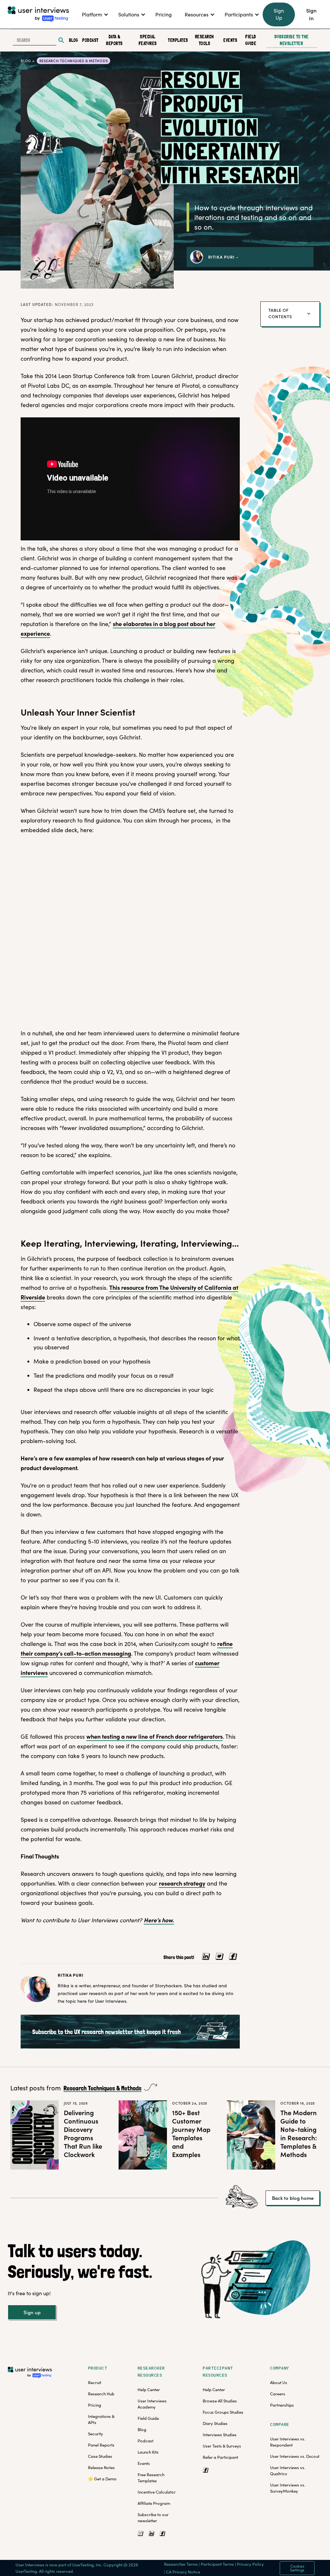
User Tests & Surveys (222, 2446)
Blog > (28, 61)
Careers (278, 2394)
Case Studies (100, 2456)
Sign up (32, 2312)
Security (96, 2434)
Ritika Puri (221, 257)
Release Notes (101, 2467)
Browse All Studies (220, 2401)
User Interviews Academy (152, 2404)
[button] (94, 14)
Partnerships (282, 2405)
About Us (279, 2382)
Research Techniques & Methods (102, 2089)
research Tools (204, 40)
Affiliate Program (154, 2503)
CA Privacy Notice (183, 2572)
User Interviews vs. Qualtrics (288, 2471)
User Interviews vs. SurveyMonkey (288, 2488)
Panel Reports (101, 2445)
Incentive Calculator (157, 2492)
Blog (73, 40)
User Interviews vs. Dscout (295, 2456)
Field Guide (251, 40)
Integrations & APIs (101, 2419)
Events (229, 40)
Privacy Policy (250, 2564)
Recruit (95, 2382)
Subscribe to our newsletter (153, 2518)
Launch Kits (148, 2452)
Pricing (95, 2405)
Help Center (149, 2390)
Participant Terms (217, 2564)
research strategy (182, 1883)
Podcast (89, 40)
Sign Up (279, 14)
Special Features (148, 40)
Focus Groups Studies (223, 2412)
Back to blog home (293, 2198)
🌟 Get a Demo (102, 2479)
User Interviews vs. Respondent (288, 2442)
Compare (280, 2424)
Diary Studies (215, 2423)
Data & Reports (114, 40)
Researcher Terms (181, 2564)
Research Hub (101, 2394)
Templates (177, 40)
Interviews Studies (220, 2435)
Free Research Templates (151, 2478)
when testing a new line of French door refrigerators (155, 1736)
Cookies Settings (297, 2568)
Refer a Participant (220, 2457)
